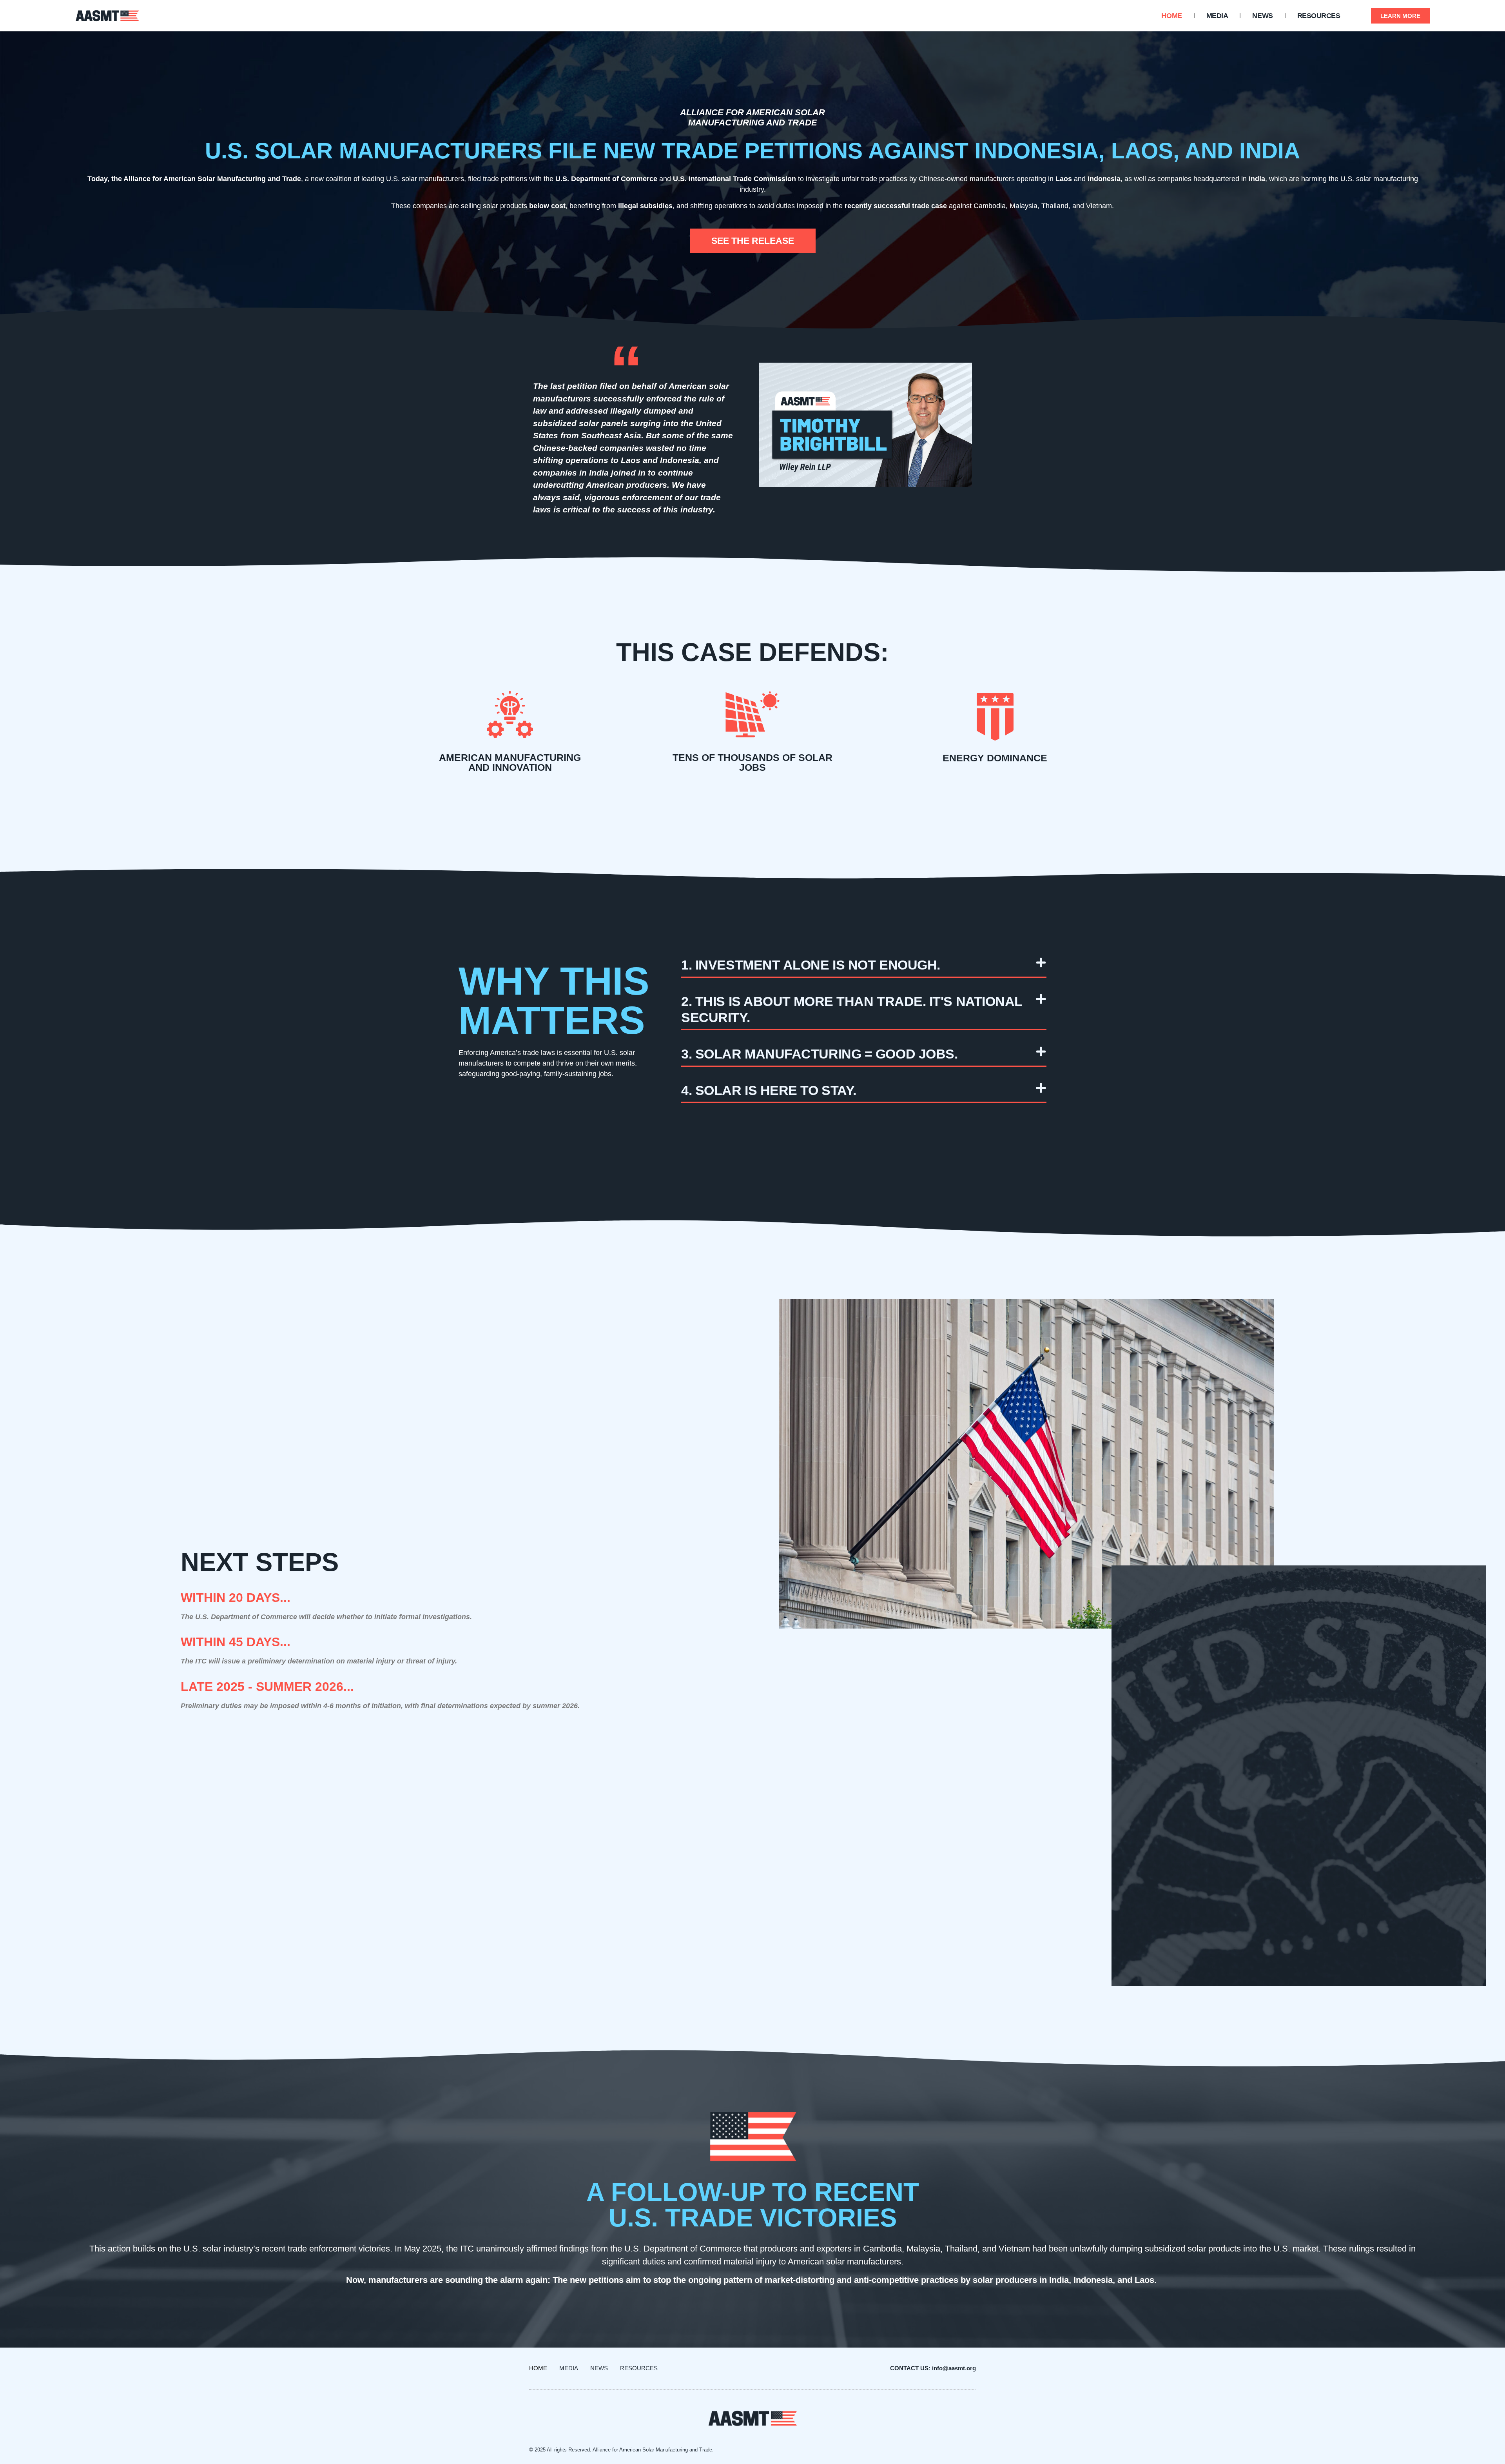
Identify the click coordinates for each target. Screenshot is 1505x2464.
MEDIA (1217, 16)
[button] (864, 961)
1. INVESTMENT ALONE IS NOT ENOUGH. (811, 965)
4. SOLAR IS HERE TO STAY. (769, 1090)
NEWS (1262, 16)
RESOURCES (1319, 16)
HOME (1171, 16)
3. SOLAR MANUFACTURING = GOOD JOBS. (819, 1054)
